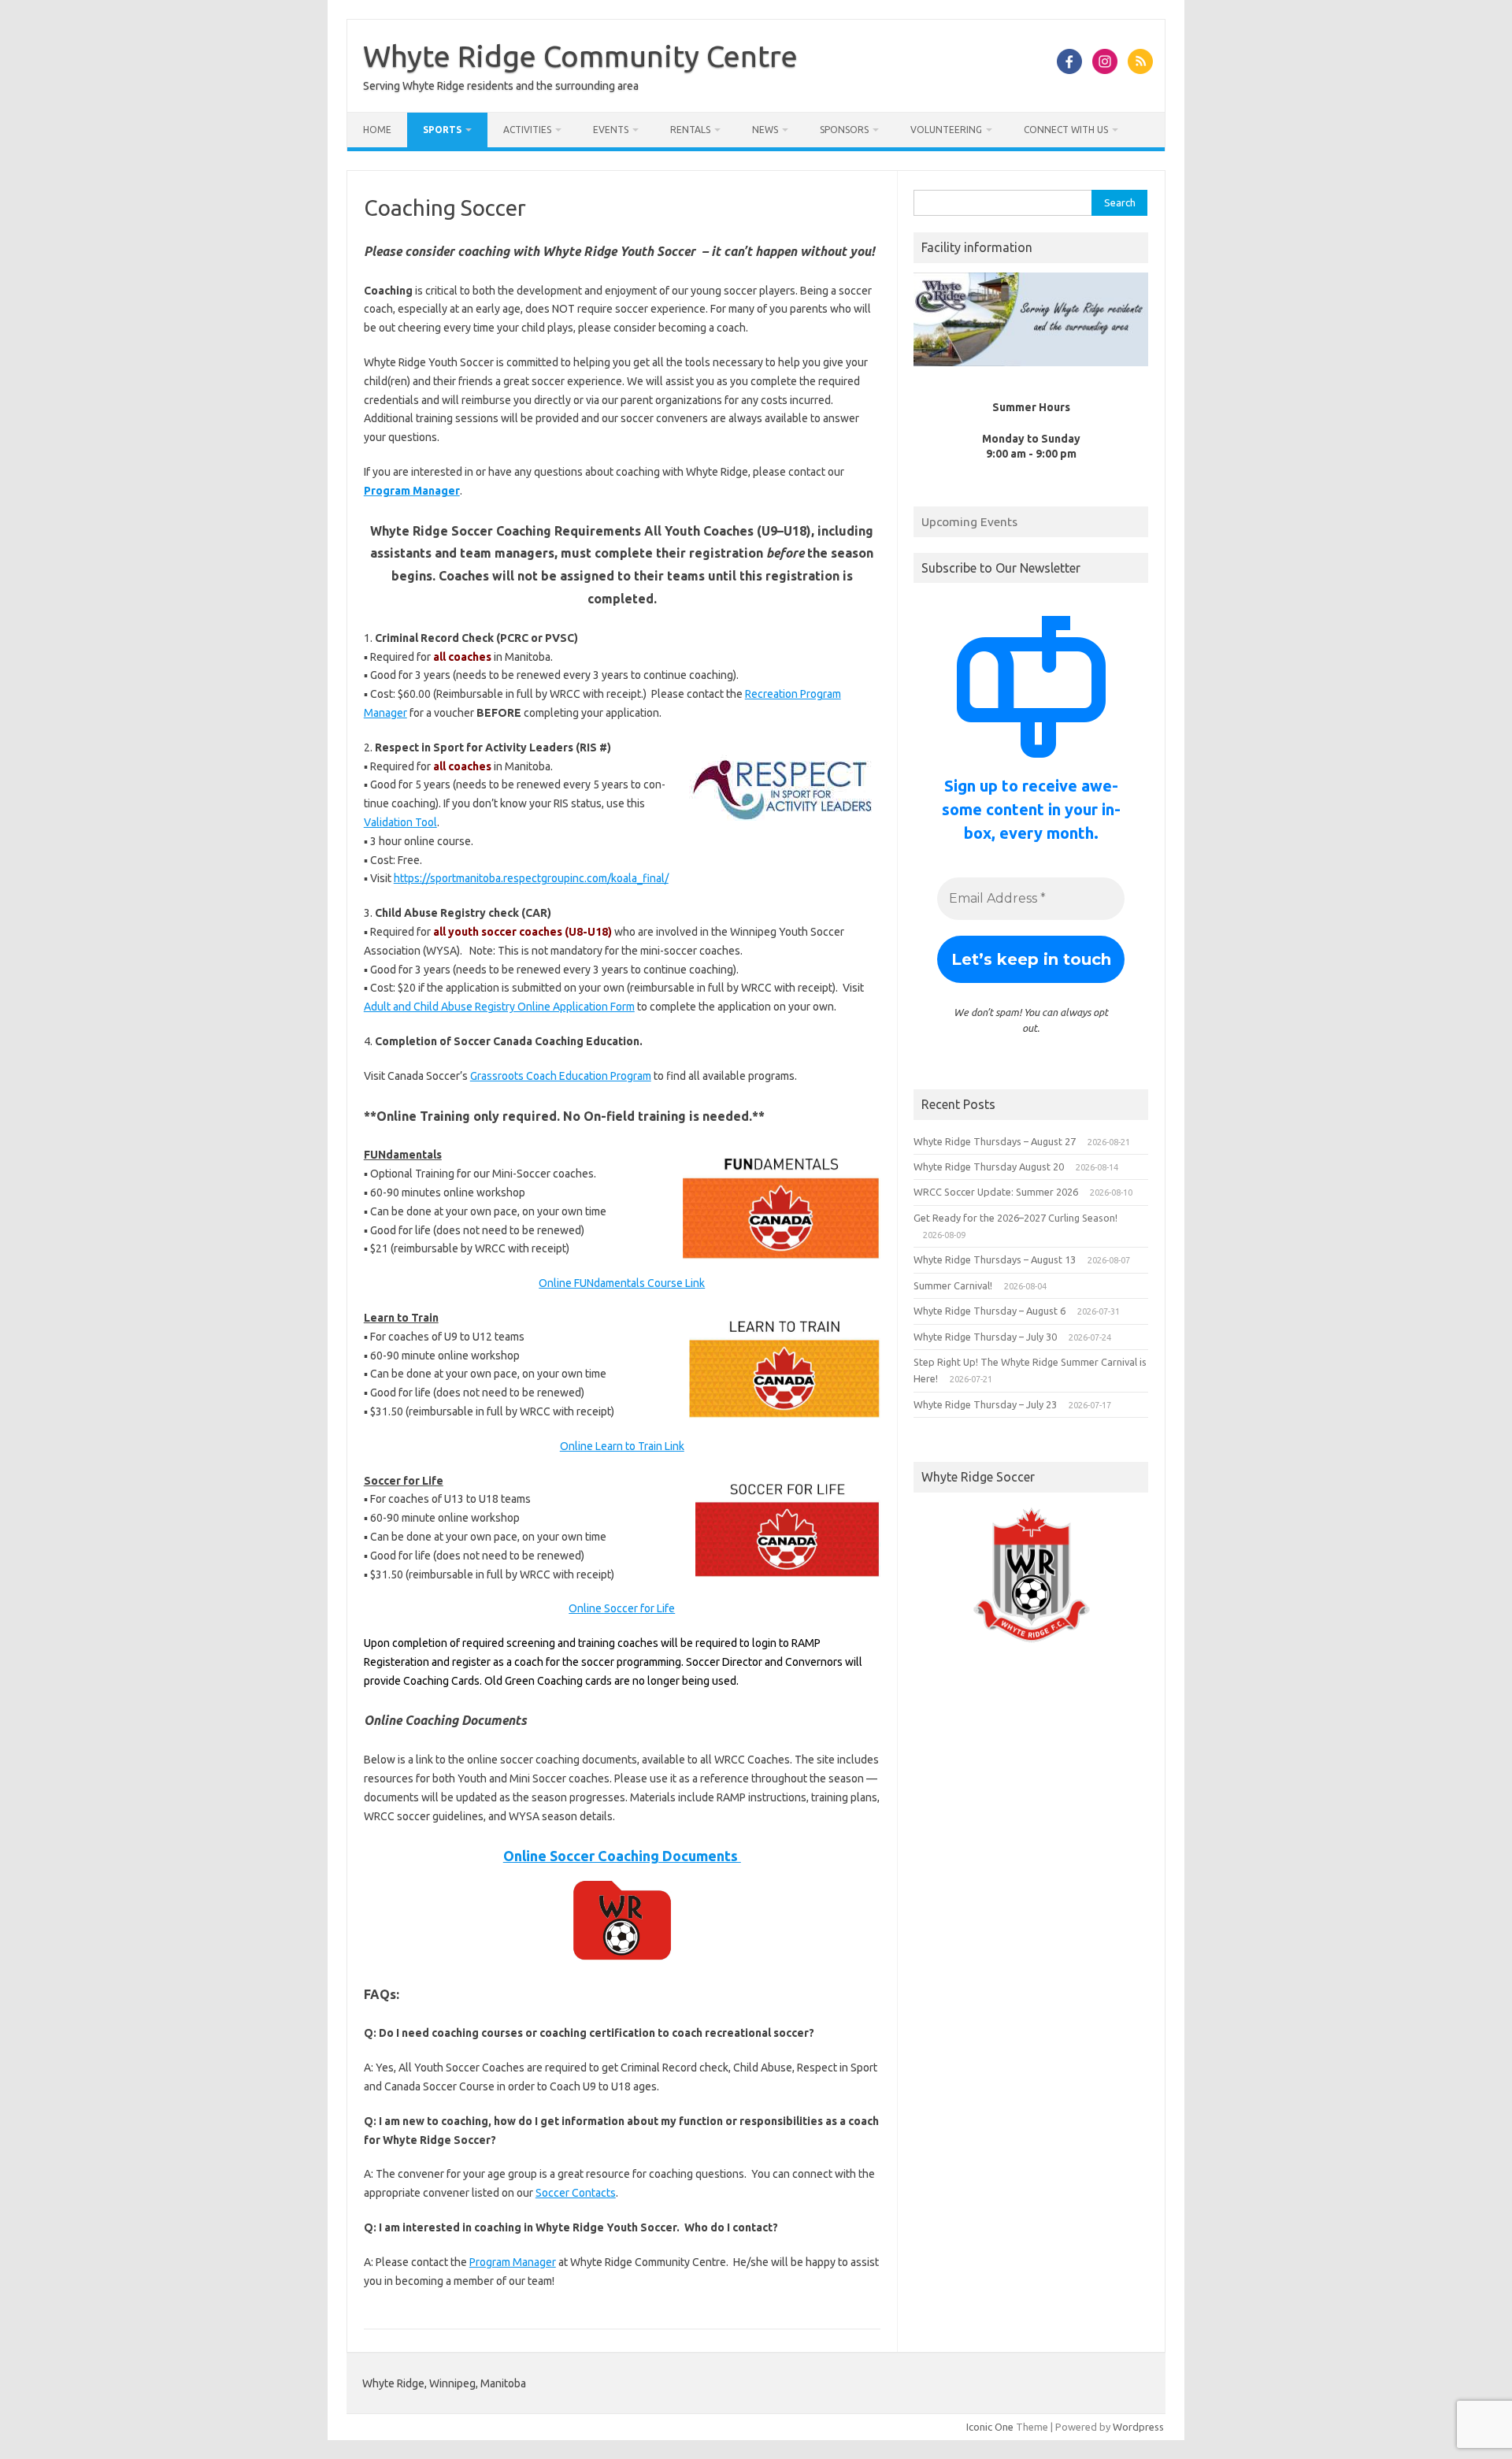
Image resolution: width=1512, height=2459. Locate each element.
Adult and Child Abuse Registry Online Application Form (499, 1007)
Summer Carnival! (953, 1285)
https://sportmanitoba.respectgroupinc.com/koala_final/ (531, 878)
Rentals (690, 130)
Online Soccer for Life (622, 1608)
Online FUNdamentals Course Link (622, 1283)
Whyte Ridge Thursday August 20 (989, 1166)
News (765, 130)
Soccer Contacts (576, 2193)
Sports (442, 130)
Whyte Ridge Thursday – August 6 (989, 1311)
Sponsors (844, 130)
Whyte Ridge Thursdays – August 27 (995, 1141)
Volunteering (946, 130)
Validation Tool (400, 822)
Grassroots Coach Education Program (561, 1076)
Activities (527, 130)
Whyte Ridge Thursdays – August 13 (995, 1259)
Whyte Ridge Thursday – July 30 (985, 1337)
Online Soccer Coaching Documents (622, 1856)
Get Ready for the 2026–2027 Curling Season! (1015, 1218)
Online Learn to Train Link (622, 1446)
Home (377, 130)
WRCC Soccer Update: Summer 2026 (996, 1192)
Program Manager (412, 491)
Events (611, 130)
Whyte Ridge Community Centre (580, 56)
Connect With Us (1066, 130)
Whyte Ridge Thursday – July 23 (985, 1404)
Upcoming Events (969, 521)
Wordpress (1138, 2427)
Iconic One (990, 2427)
